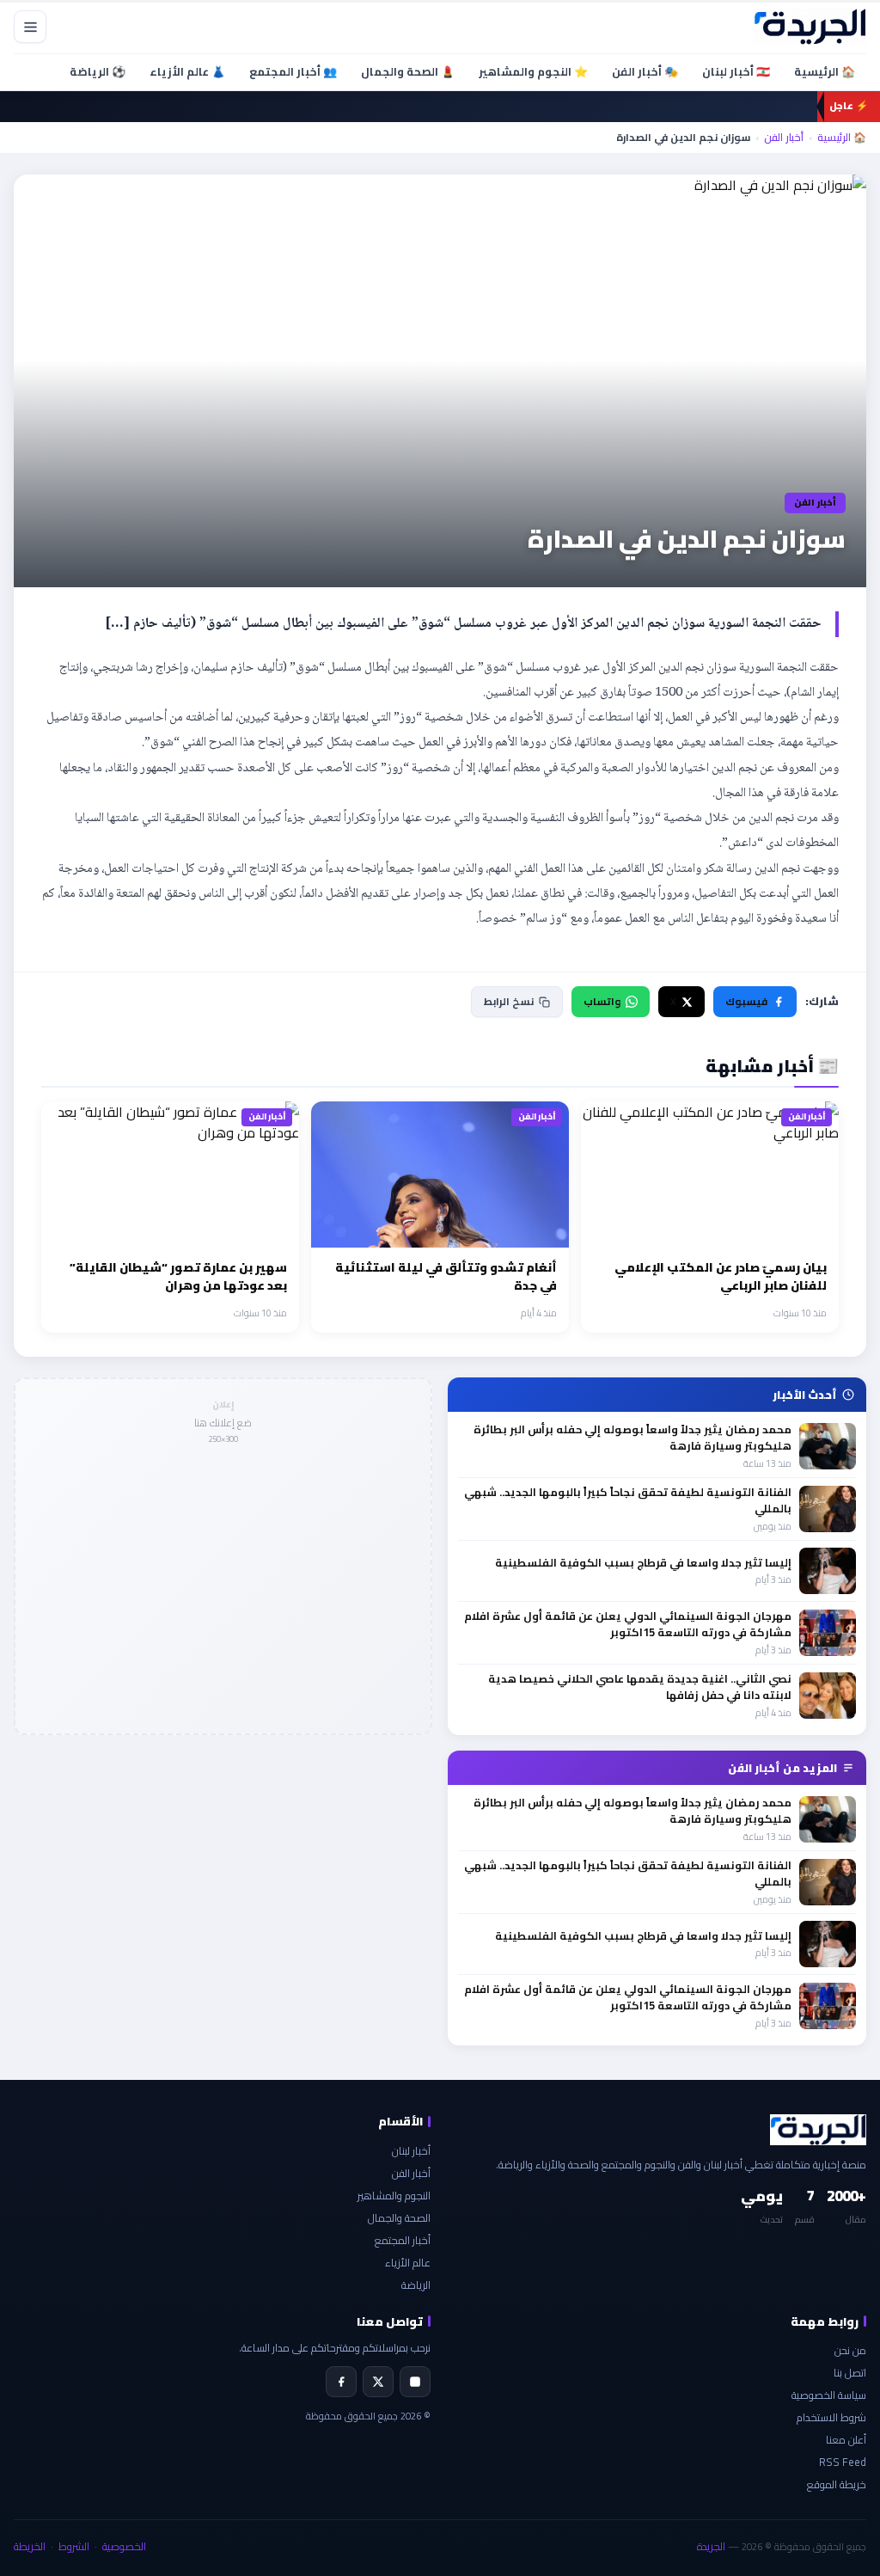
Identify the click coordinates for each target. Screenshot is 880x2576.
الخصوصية (124, 2546)
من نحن (850, 2350)
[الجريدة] (810, 27)
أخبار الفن (784, 138)
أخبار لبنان (411, 2151)
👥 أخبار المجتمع (293, 71)
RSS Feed (843, 2462)
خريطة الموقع (837, 2484)
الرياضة (416, 2285)
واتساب (602, 1001)
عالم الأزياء (408, 2263)
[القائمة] (30, 27)
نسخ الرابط (509, 1001)
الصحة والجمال (399, 2218)
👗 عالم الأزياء (187, 71)
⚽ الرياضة (98, 71)
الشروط (74, 2546)
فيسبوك (746, 1001)
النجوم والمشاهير (394, 2196)
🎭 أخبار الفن (645, 71)
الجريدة (711, 2546)
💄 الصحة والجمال (408, 71)
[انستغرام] (415, 2382)
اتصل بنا (850, 2373)
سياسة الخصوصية (829, 2395)
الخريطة (30, 2546)
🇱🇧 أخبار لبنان (736, 71)
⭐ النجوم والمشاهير (533, 71)
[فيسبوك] (341, 2382)
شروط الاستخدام (831, 2417)
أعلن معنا (846, 2440)
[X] (378, 2382)
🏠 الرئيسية (825, 71)
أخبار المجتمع (403, 2240)
